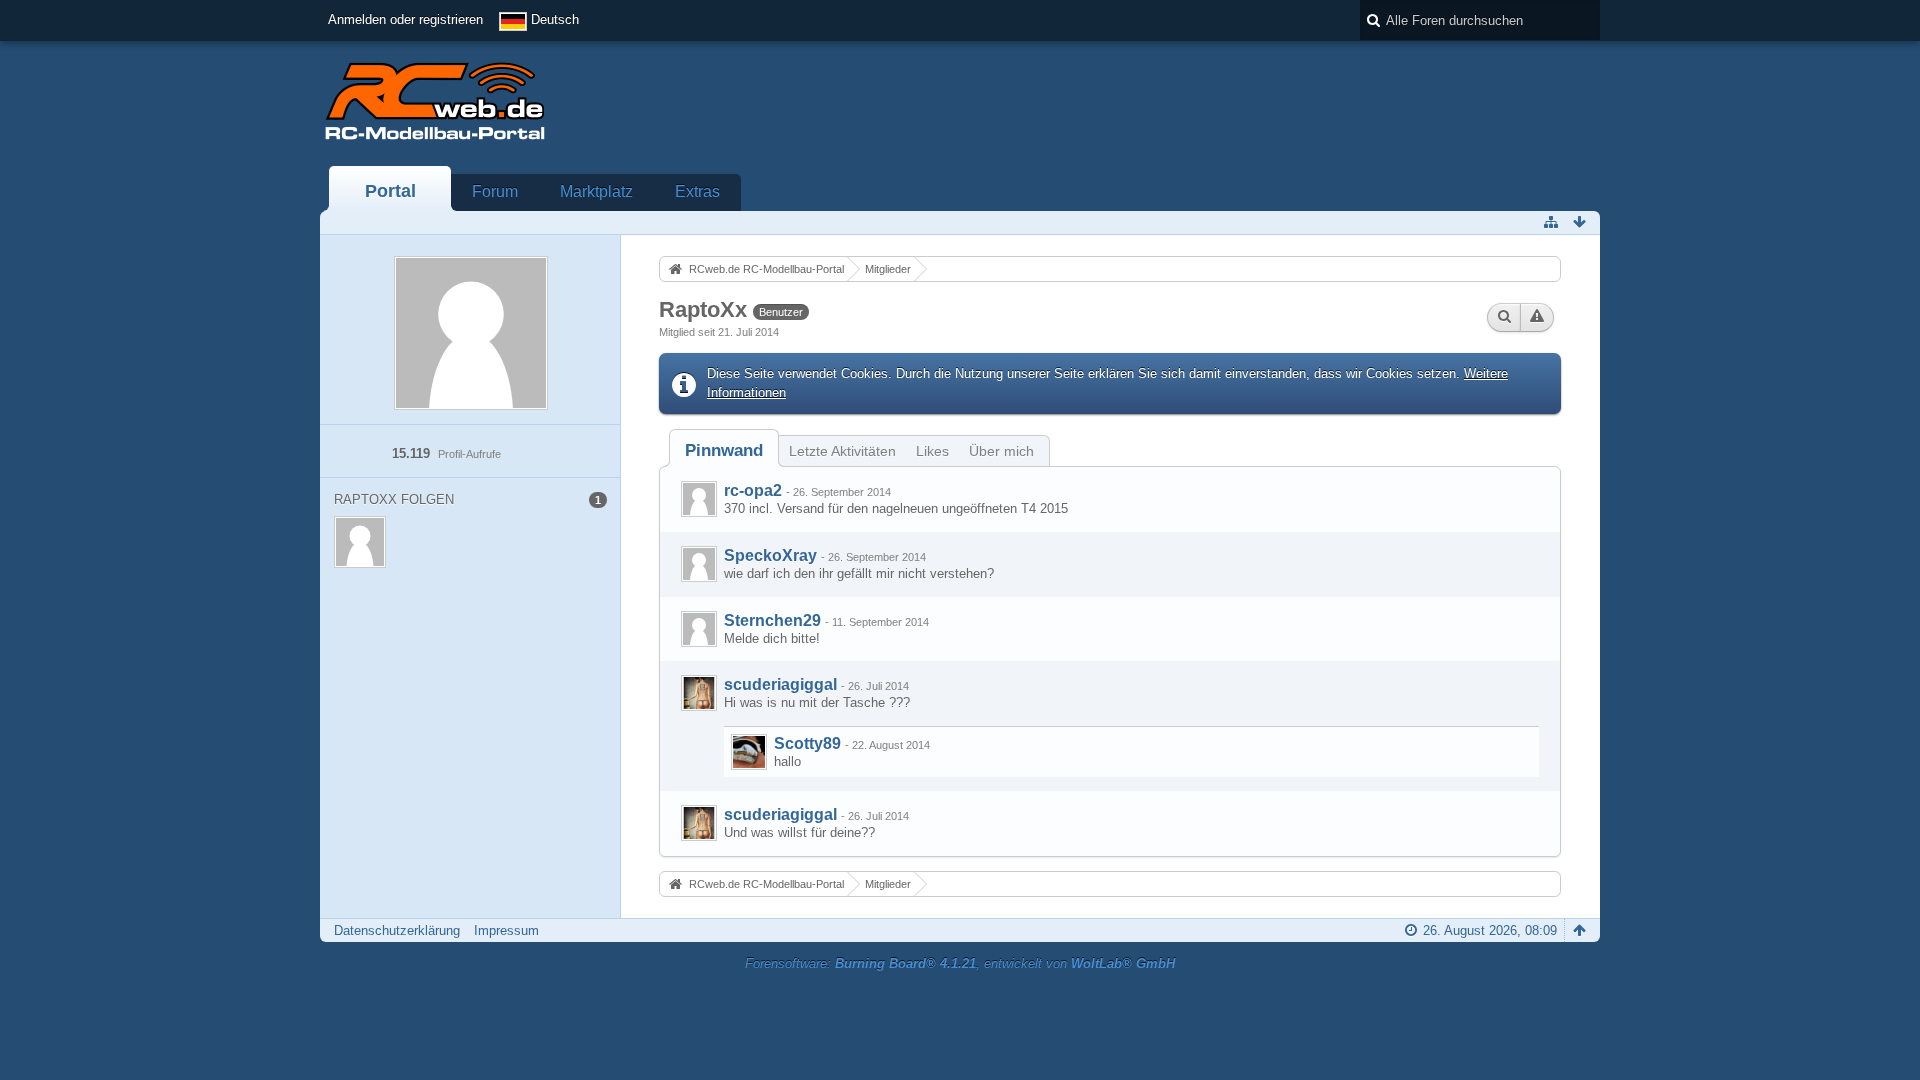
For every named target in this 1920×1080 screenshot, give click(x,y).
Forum (495, 191)
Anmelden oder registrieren (405, 19)
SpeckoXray (770, 555)
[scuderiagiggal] (699, 693)
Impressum (506, 930)
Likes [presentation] (932, 451)
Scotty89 (807, 743)
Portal (390, 191)
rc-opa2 (753, 490)
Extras (697, 191)
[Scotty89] (749, 752)
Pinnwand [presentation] (724, 450)
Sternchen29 (772, 620)
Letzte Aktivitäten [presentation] (842, 451)
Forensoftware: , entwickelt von (960, 963)
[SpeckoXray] (699, 564)
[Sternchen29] (699, 629)
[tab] (724, 450)
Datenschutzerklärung (397, 930)
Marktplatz (596, 191)
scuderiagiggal (780, 684)
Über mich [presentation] (1001, 451)
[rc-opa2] (699, 499)
